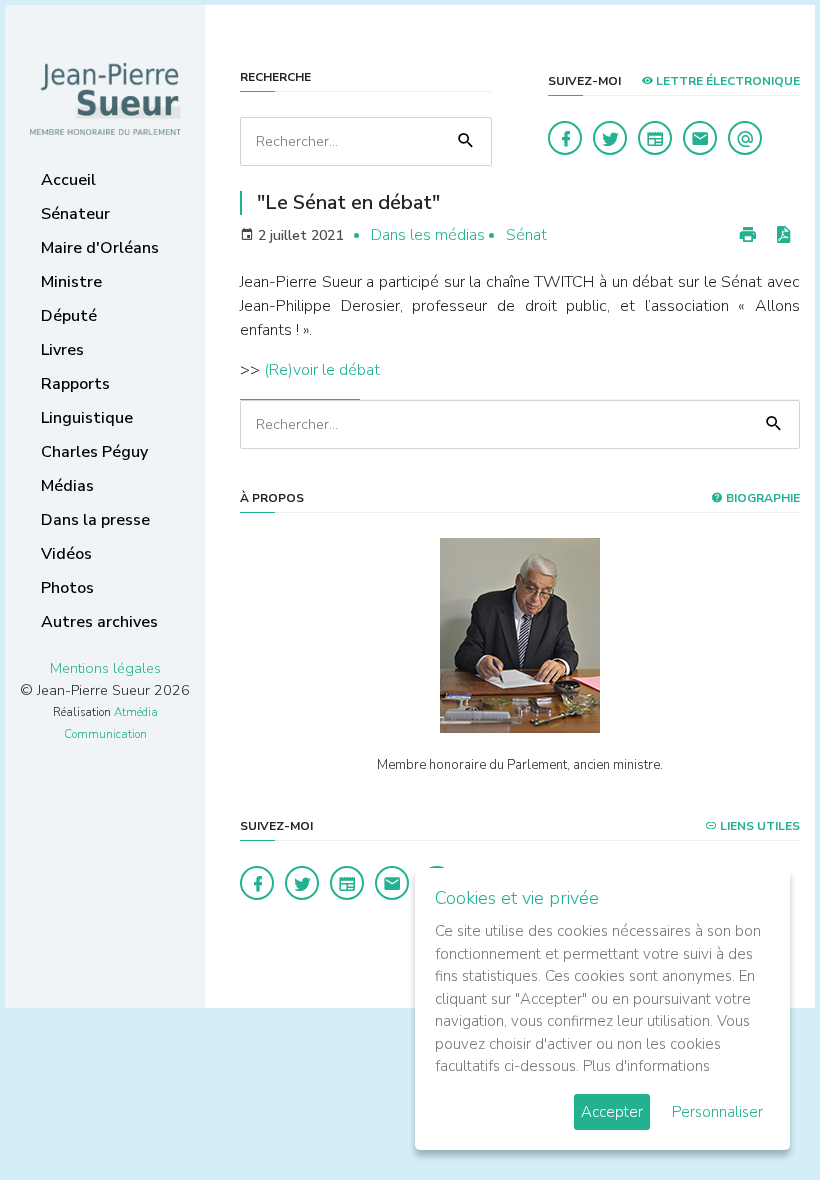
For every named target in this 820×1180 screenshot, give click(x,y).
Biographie (761, 498)
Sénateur (75, 214)
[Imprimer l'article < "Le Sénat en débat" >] (748, 235)
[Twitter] (610, 138)
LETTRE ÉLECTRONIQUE (726, 81)
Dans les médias (428, 235)
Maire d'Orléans (100, 248)
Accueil (68, 180)
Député (69, 316)
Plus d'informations (646, 1066)
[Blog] (655, 138)
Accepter (612, 1112)
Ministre (71, 282)
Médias (67, 486)
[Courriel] (745, 138)
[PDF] (783, 235)
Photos (67, 588)
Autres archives (99, 622)
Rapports (75, 384)
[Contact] (700, 138)
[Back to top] (758, 1118)
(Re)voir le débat (322, 370)
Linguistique (87, 418)
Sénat (526, 235)
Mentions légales (105, 668)
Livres (62, 350)
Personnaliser (717, 1112)
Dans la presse (95, 520)
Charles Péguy (94, 452)
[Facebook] (565, 138)
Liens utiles (758, 826)
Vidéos (66, 554)
